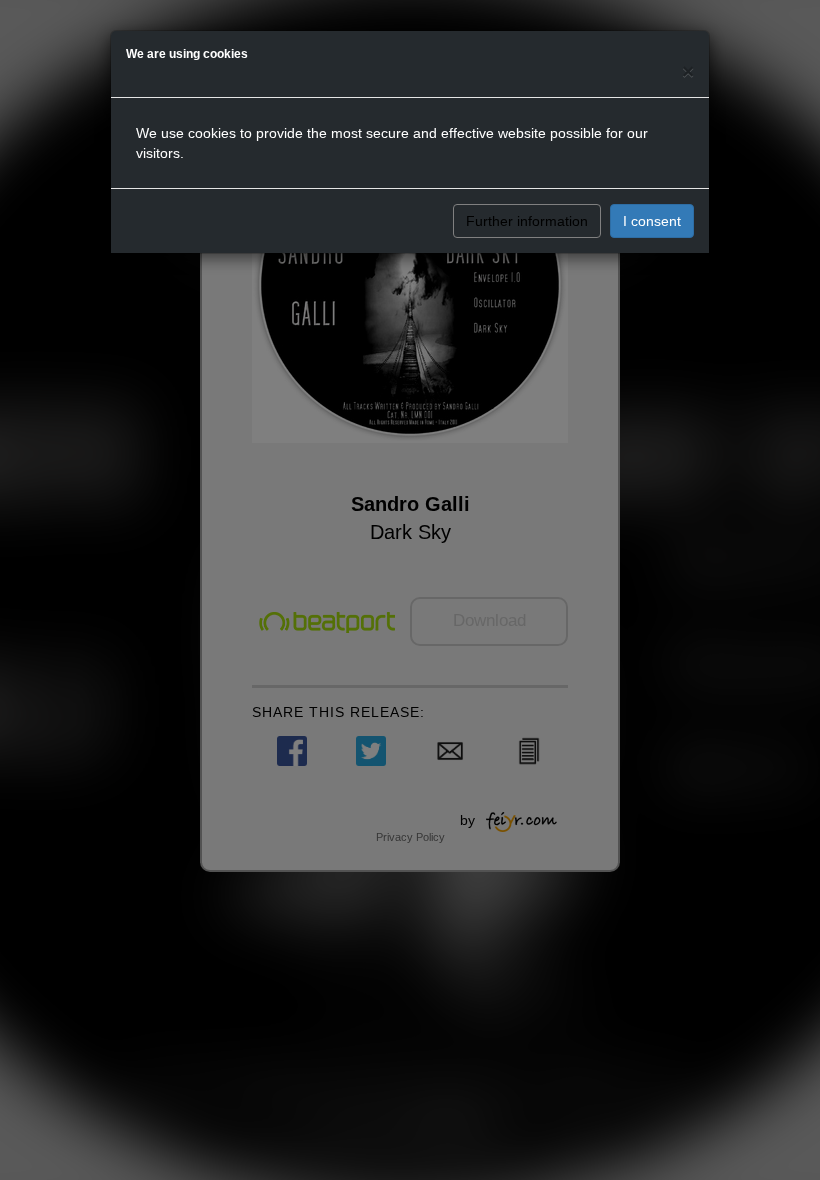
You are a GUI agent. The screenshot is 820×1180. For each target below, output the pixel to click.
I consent (652, 221)
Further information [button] (527, 221)
